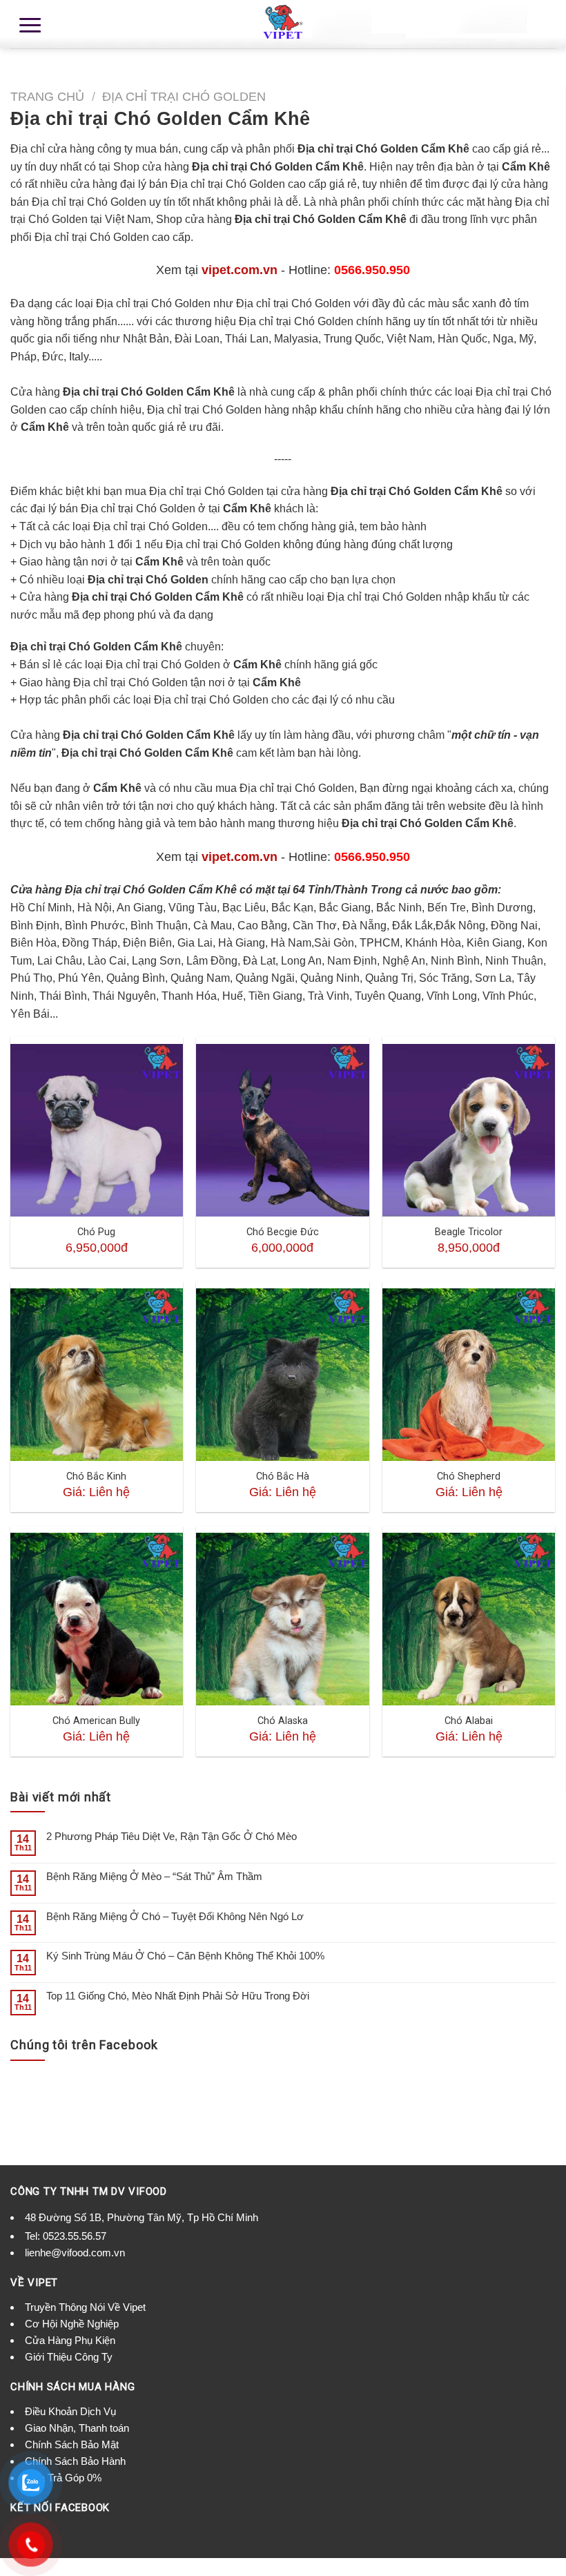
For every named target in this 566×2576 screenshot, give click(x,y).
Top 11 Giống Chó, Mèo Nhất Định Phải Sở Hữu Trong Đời (178, 1996)
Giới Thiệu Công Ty (69, 2357)
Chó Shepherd (469, 1476)
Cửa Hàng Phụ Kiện (70, 2340)
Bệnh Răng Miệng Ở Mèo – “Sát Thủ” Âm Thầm (154, 1876)
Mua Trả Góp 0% (63, 2478)
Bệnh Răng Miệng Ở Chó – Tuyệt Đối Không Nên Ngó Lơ (175, 1916)
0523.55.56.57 (75, 2236)
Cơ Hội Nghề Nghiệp (72, 2324)
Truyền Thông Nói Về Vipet (85, 2307)
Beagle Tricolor (469, 1232)
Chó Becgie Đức (283, 1232)
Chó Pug (96, 1232)
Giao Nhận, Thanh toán (77, 2428)
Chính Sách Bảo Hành (75, 2461)
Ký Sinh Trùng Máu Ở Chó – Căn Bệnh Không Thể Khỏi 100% (185, 1956)
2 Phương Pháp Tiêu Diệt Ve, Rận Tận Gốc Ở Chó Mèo (172, 1836)
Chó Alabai (469, 1721)
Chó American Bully (96, 1721)
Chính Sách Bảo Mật (72, 2444)
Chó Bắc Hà (283, 1476)
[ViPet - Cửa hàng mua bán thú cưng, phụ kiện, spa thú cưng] (283, 24)
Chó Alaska (283, 1721)
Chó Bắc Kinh (96, 1476)
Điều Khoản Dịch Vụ (70, 2411)
